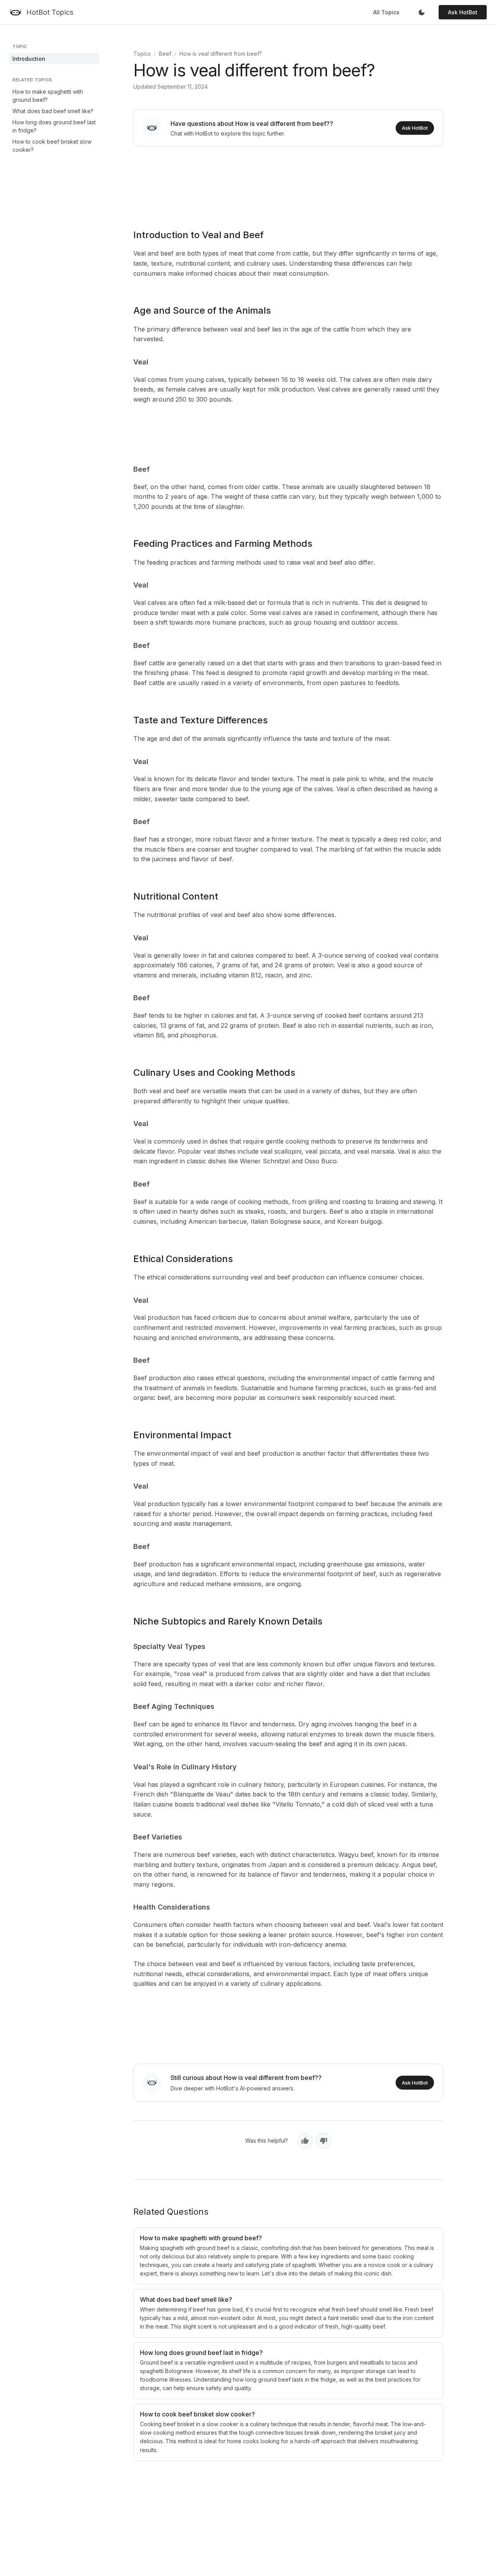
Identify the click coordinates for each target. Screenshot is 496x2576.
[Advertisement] (288, 182)
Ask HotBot (463, 12)
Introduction (29, 59)
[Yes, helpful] (305, 2141)
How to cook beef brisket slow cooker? (52, 146)
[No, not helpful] (324, 2141)
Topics (142, 54)
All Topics (386, 12)
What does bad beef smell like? (53, 111)
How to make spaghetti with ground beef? (48, 96)
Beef (165, 54)
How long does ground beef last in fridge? (54, 126)
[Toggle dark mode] (422, 12)
